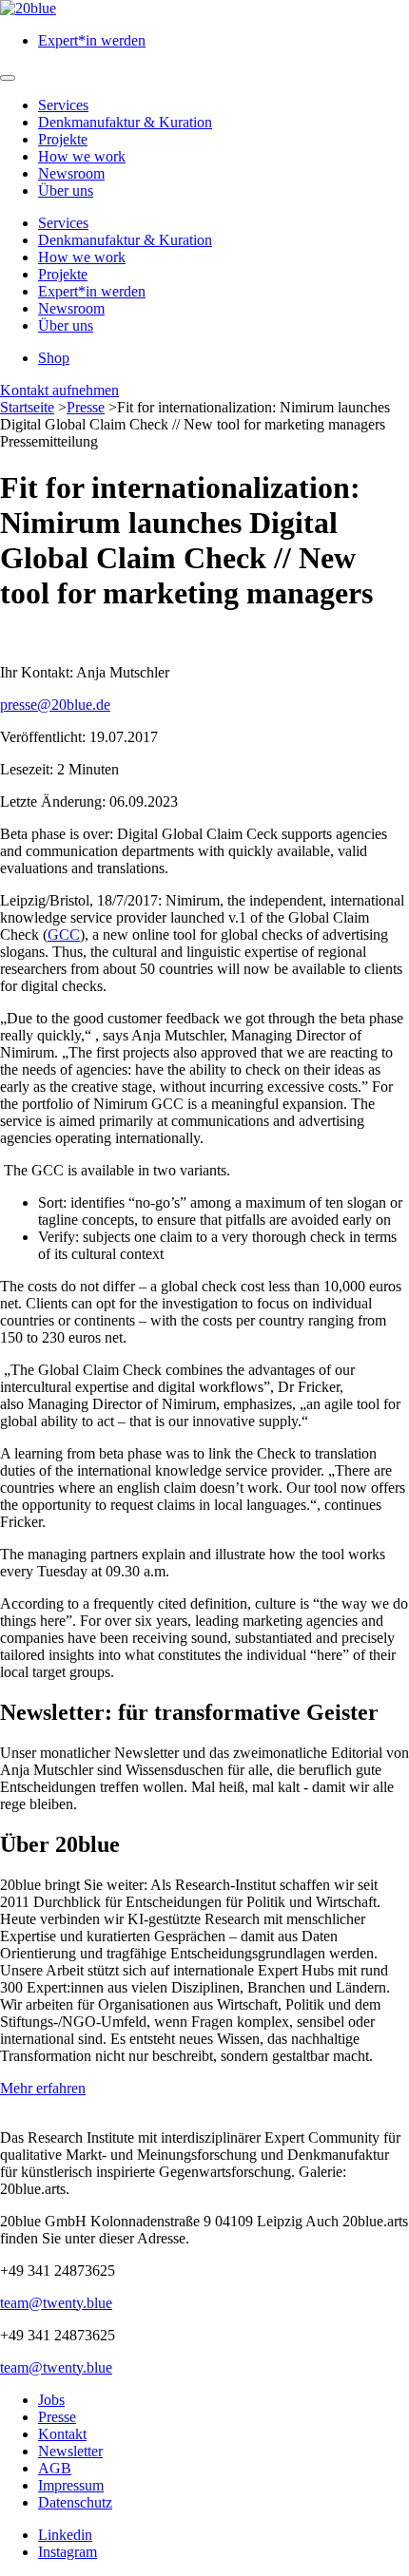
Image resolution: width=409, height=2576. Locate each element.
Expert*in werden (92, 40)
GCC (64, 935)
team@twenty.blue (56, 2303)
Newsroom (71, 173)
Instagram (68, 2552)
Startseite (27, 407)
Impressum (71, 2485)
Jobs (51, 2400)
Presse (86, 407)
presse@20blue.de (55, 705)
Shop (54, 358)
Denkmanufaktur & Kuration (125, 122)
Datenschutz (75, 2502)
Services (63, 105)
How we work (82, 156)
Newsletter (70, 2451)
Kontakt (62, 2434)
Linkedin (65, 2535)
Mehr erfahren (43, 2088)
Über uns (66, 191)
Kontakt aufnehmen (59, 390)
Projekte (63, 139)
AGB (55, 2468)
